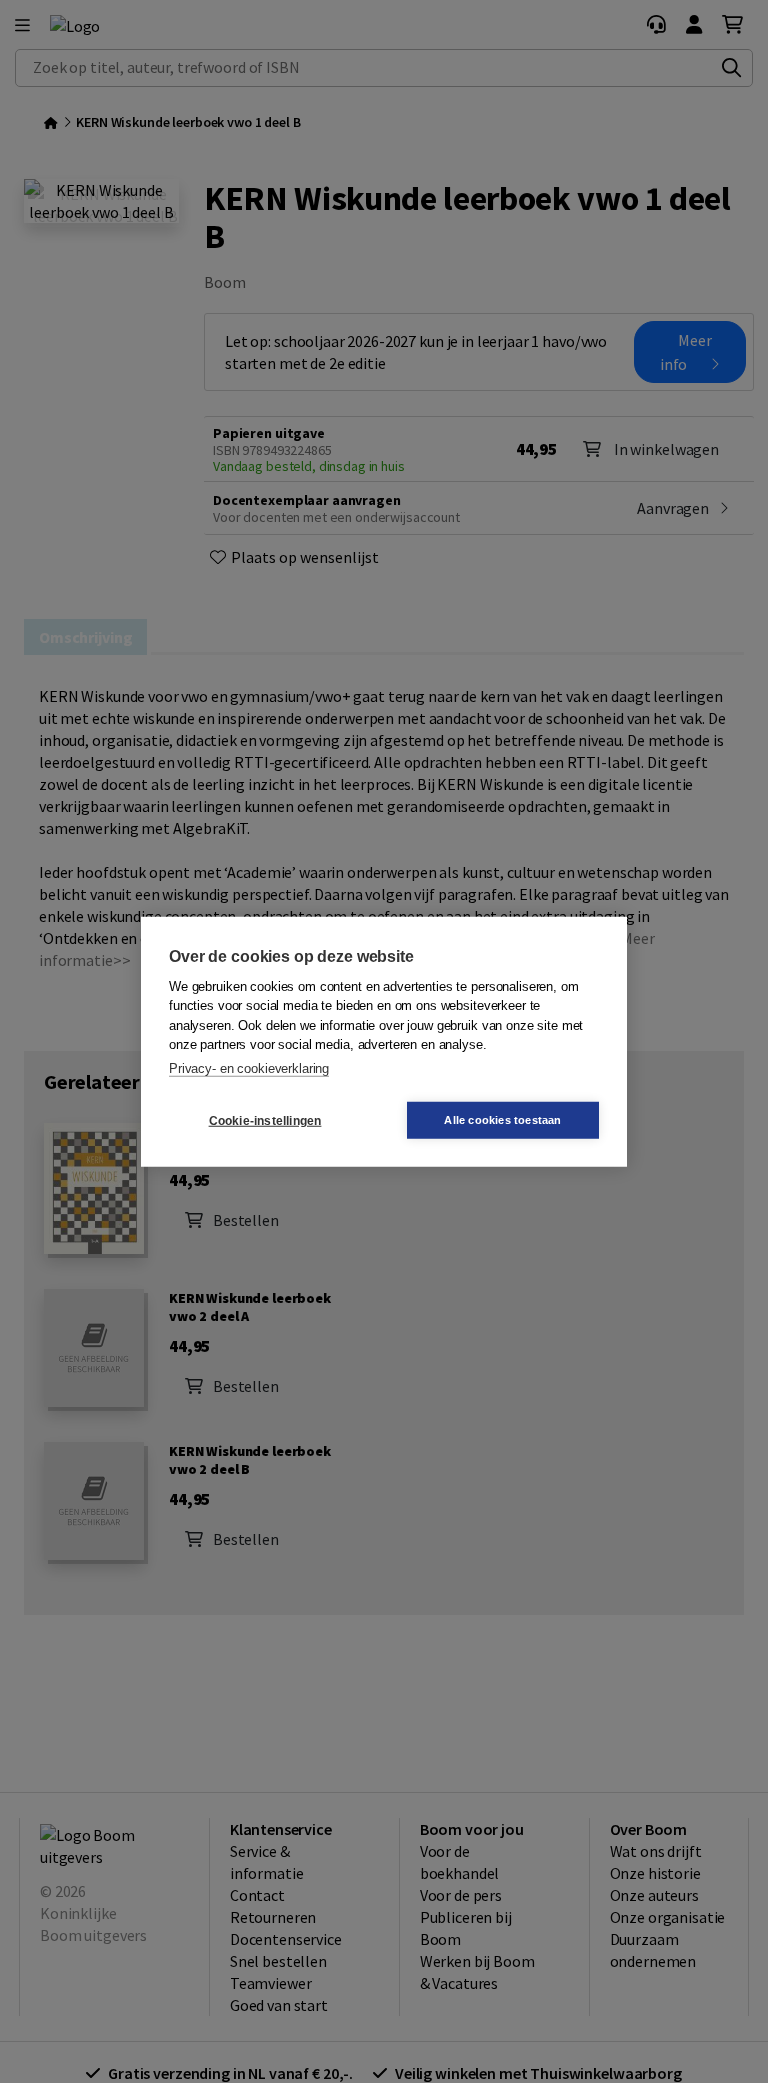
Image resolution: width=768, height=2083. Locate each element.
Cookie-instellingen (265, 1120)
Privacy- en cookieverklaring (249, 1067)
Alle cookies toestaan (502, 1120)
